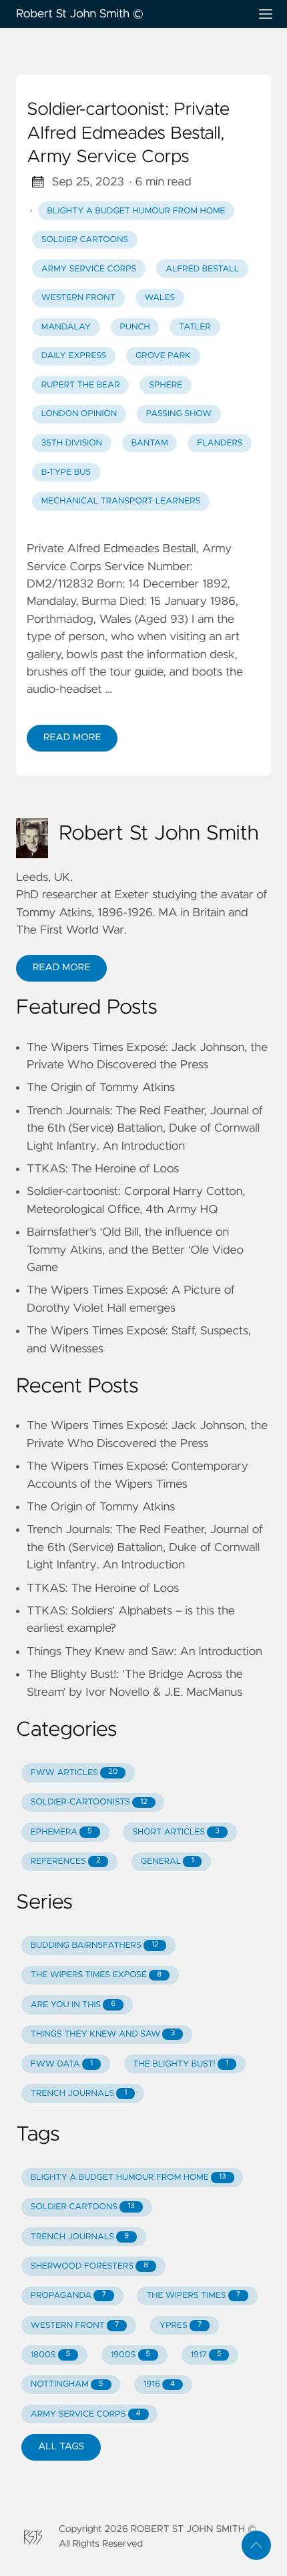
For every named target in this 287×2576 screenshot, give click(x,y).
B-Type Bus (66, 472)
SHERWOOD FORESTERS (89, 2266)
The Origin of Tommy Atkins (101, 1088)
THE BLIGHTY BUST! (180, 2064)
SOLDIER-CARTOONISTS (89, 1802)
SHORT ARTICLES (176, 1832)
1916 (159, 2384)
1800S (50, 2355)
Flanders (220, 443)
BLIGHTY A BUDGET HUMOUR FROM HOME (128, 2178)
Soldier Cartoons (85, 240)
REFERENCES (66, 1861)
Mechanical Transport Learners (121, 501)
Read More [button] (61, 968)
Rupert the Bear (81, 385)
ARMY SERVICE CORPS (86, 2414)
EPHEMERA (61, 1832)
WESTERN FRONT (75, 2326)
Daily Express (74, 356)
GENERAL (168, 1861)
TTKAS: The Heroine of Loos (103, 1169)
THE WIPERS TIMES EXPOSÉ (96, 1975)
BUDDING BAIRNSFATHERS (95, 1946)
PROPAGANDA (68, 2296)
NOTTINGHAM (67, 2384)
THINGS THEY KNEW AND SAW (103, 2034)
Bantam (150, 443)
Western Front (78, 298)
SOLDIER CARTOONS (83, 2207)
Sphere (166, 385)
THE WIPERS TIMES (193, 2296)
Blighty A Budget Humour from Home (136, 211)
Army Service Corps (89, 269)
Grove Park (163, 356)
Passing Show (179, 414)
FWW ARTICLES (74, 1773)
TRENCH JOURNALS (79, 2094)
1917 (206, 2355)
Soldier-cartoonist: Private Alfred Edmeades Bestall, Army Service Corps (128, 134)
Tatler (195, 327)
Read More (72, 738)
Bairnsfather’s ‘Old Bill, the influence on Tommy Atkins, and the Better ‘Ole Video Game (135, 1250)
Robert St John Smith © (80, 14)
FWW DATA (62, 2064)
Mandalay (66, 327)
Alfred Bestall (202, 269)
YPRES (181, 2326)
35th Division (72, 443)
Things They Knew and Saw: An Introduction (145, 1652)
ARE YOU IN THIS (73, 2005)
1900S (130, 2355)
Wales (160, 298)
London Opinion (79, 414)
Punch (135, 327)
